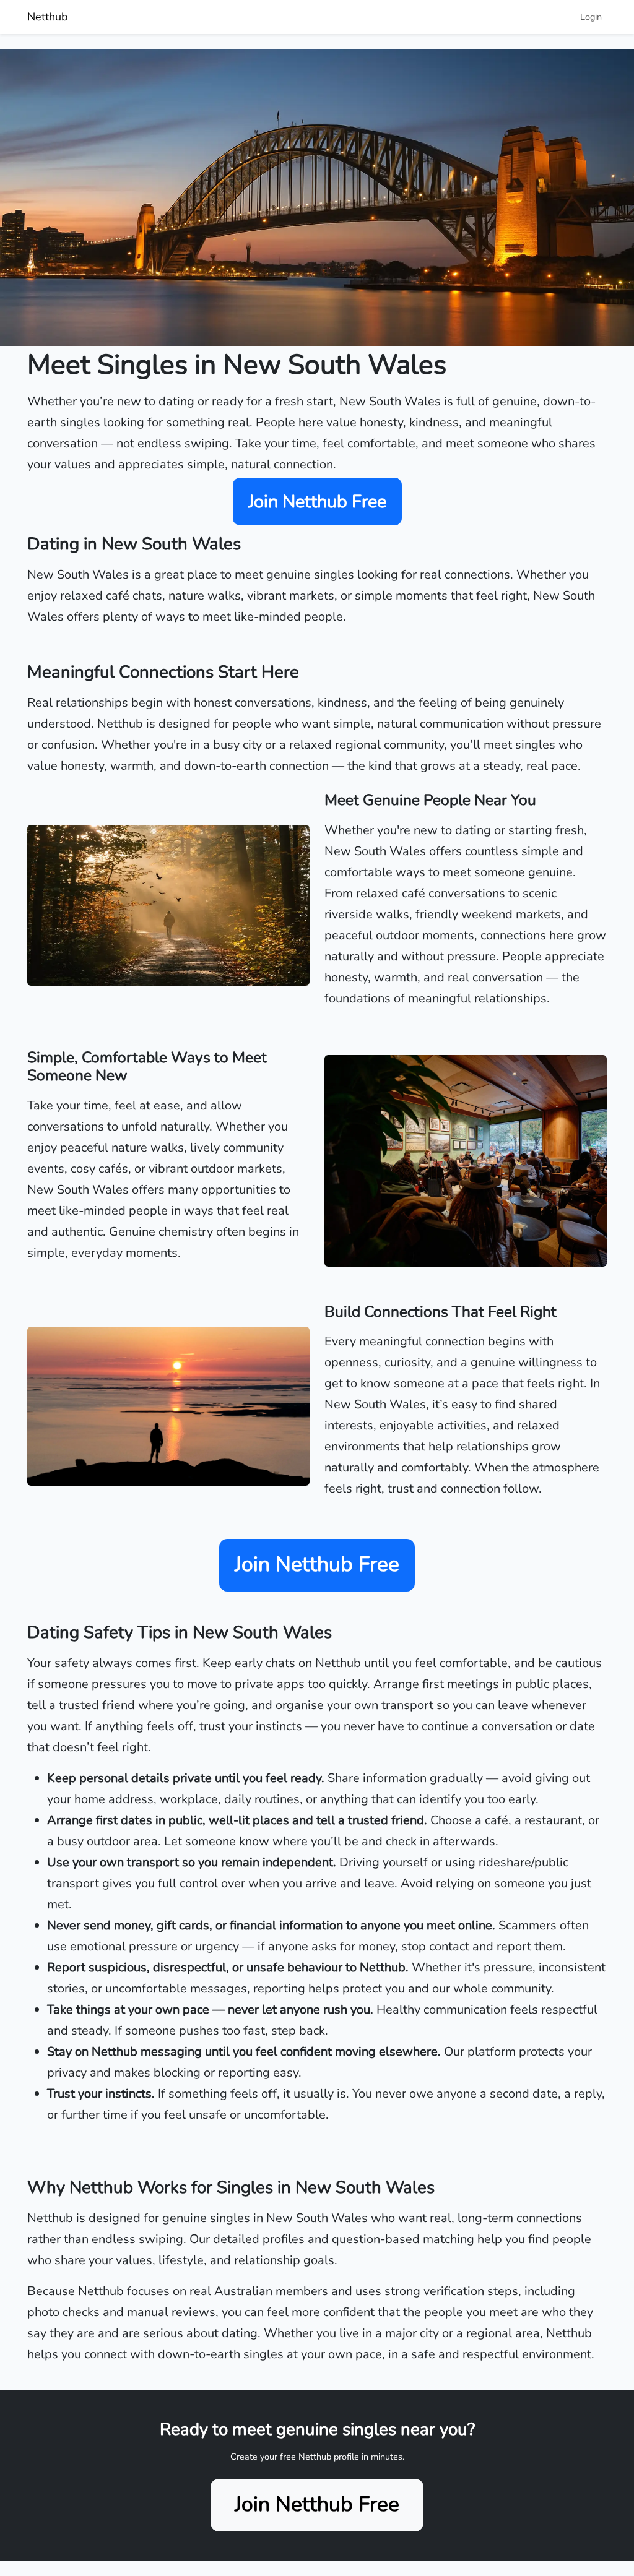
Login (591, 17)
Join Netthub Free (317, 502)
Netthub (48, 17)
